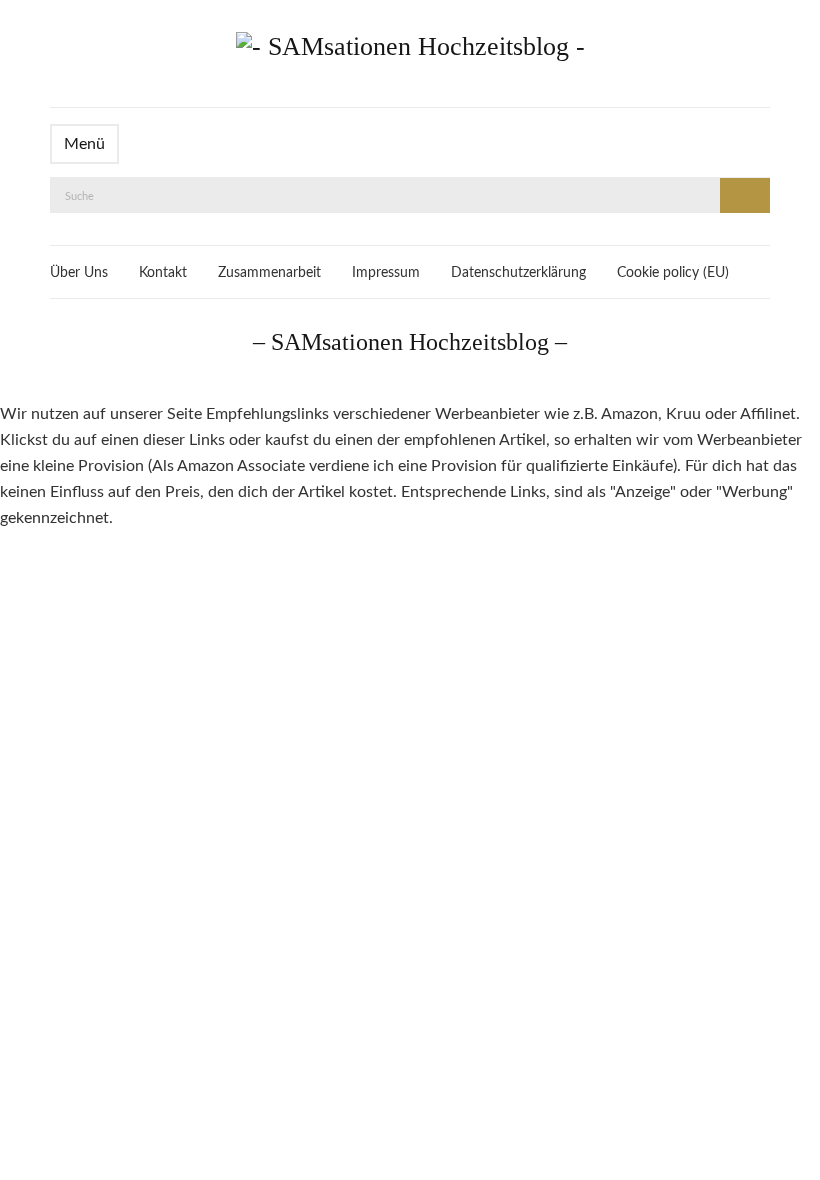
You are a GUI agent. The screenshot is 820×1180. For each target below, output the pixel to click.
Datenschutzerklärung (518, 273)
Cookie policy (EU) (673, 273)
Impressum (386, 273)
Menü (84, 144)
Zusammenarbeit (269, 273)
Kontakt (163, 273)
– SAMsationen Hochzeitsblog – (410, 342)
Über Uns (79, 273)
